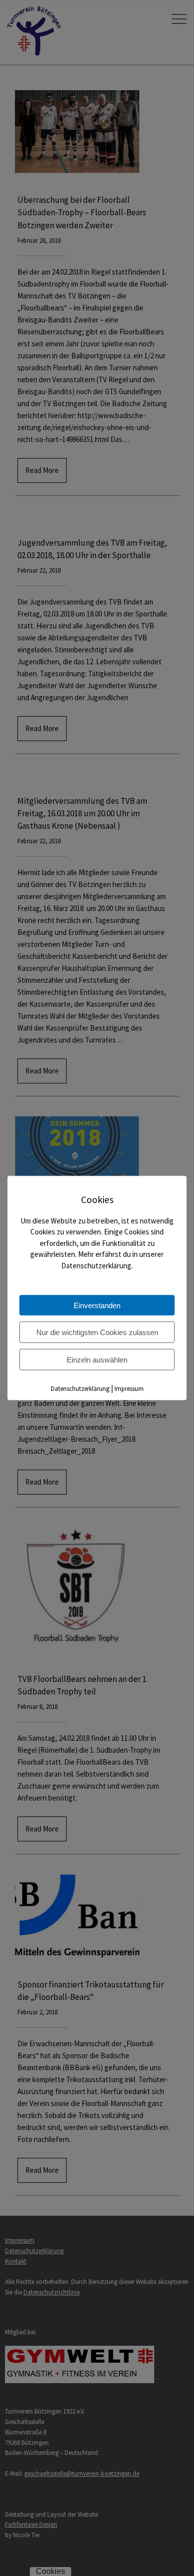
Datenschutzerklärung (80, 1389)
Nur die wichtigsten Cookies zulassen (97, 1332)
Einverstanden (97, 1305)
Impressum (129, 1389)
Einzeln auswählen (97, 1360)
